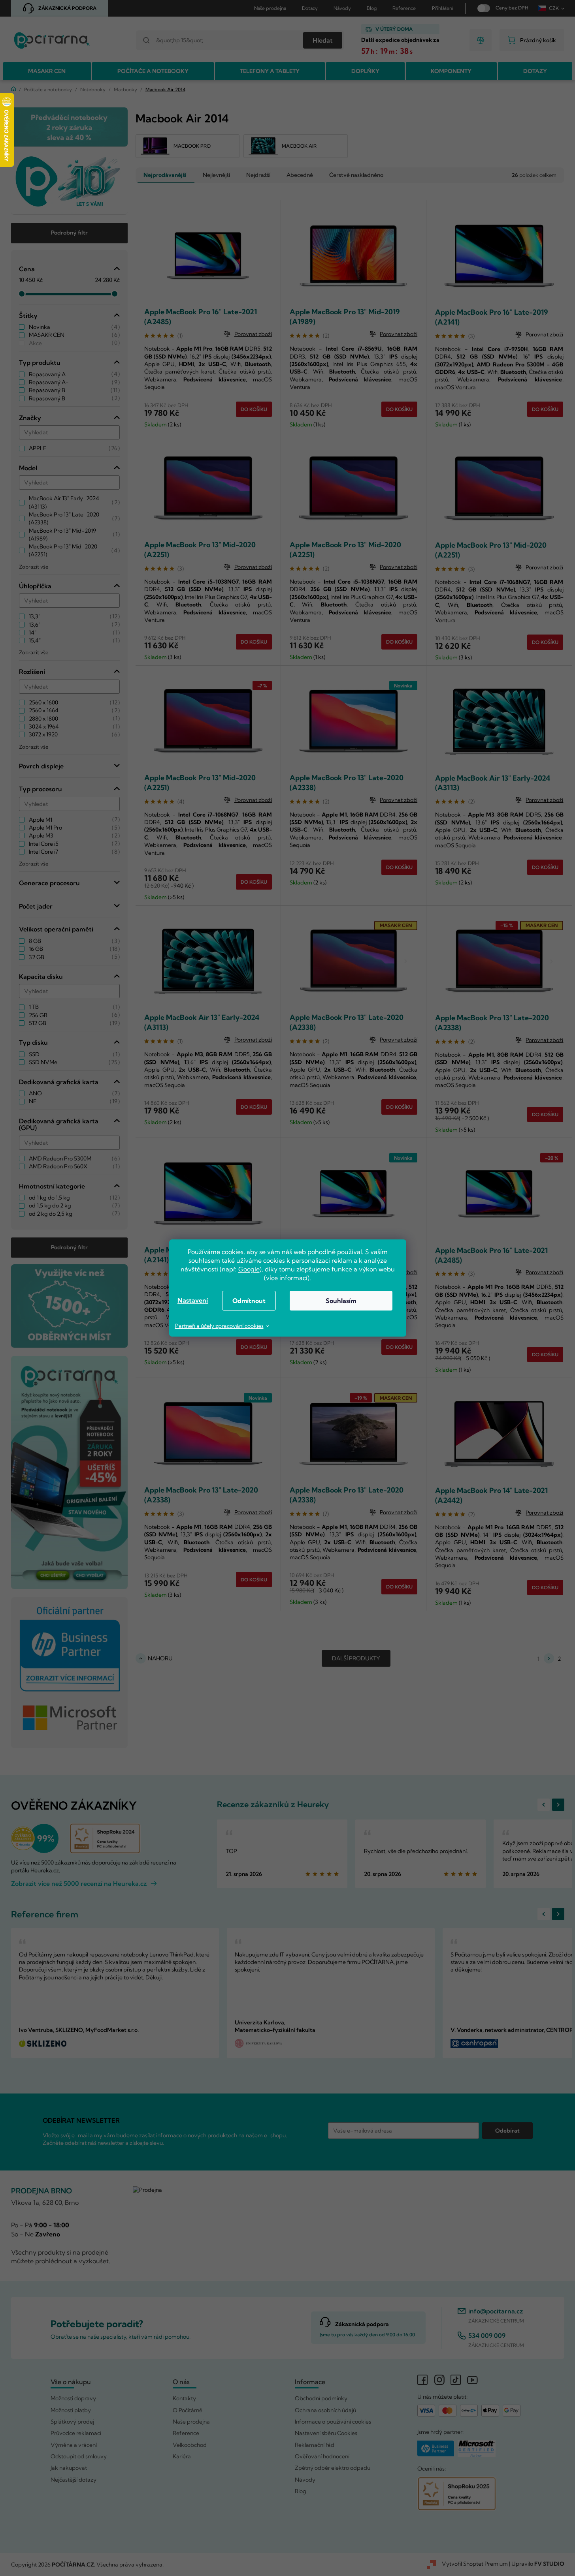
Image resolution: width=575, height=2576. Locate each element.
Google (249, 1269)
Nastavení (193, 1300)
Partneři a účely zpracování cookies (219, 1326)
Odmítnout (249, 1301)
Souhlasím (341, 1301)
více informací (287, 1278)
